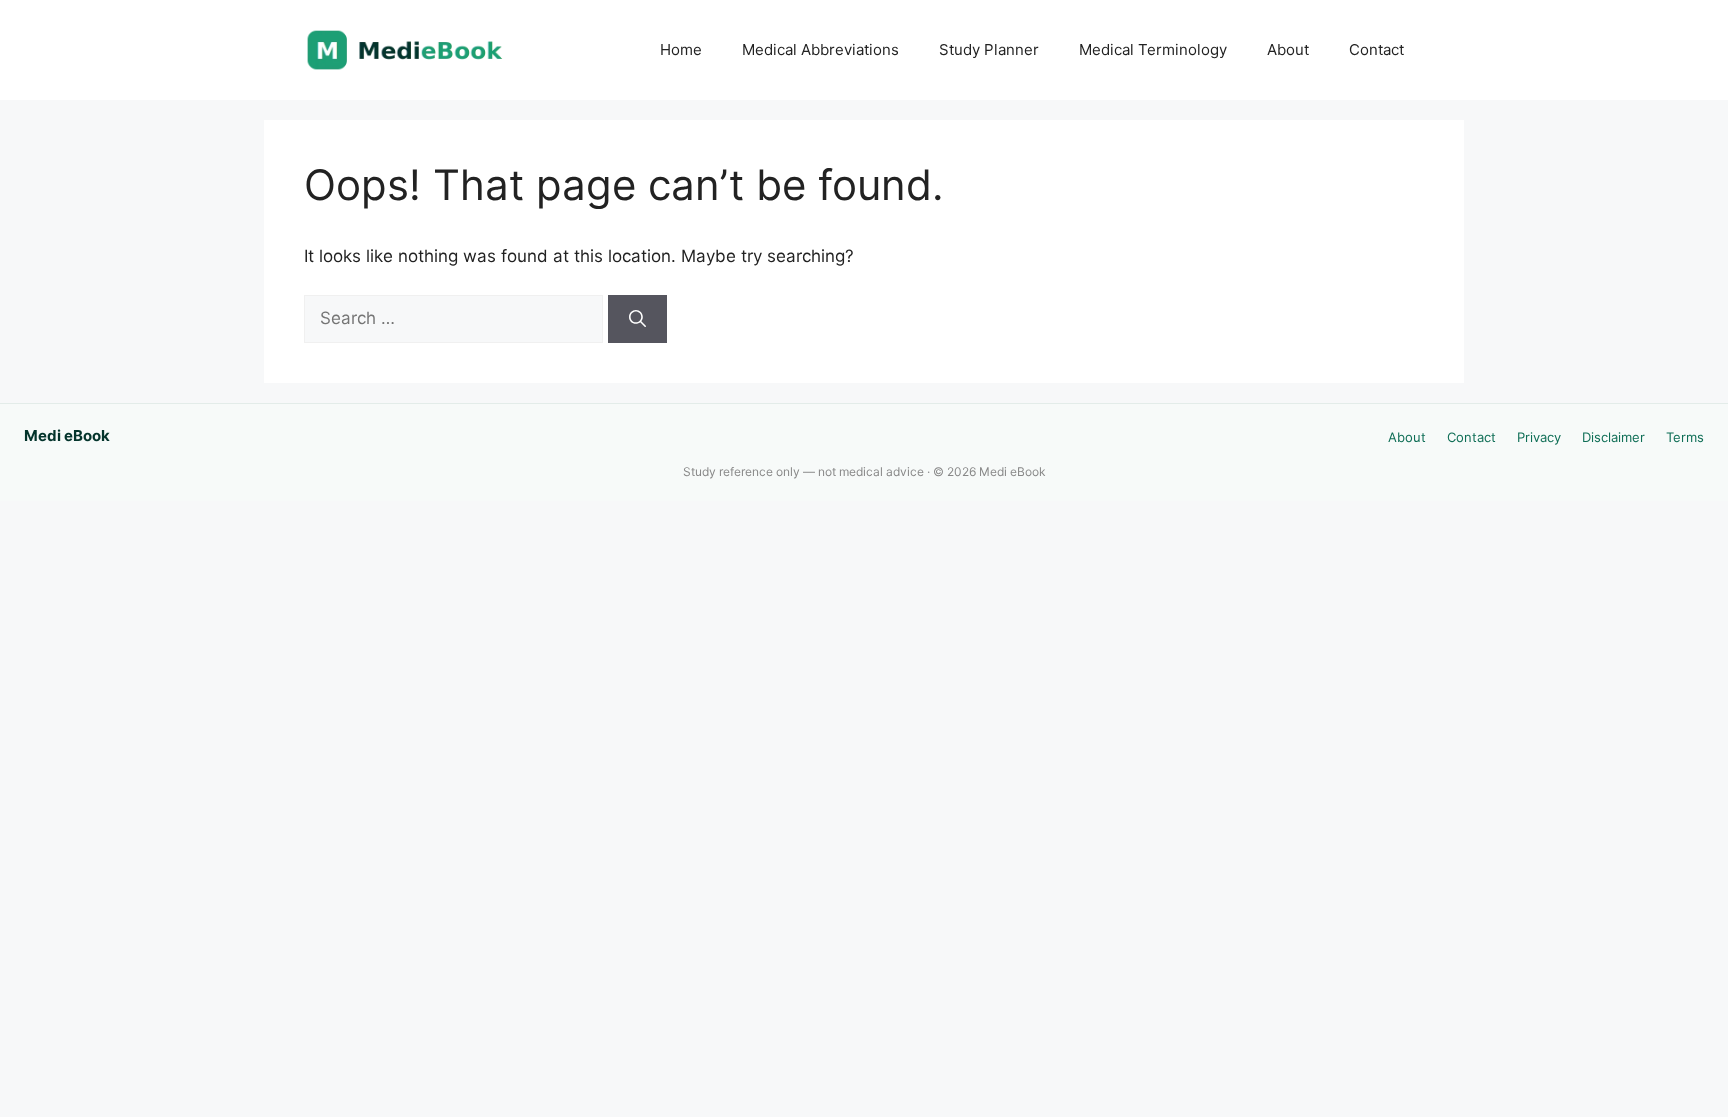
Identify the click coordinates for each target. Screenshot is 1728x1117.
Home (681, 49)
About (1288, 49)
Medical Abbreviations (820, 49)
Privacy (1539, 437)
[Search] (637, 319)
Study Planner (989, 49)
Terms (1685, 437)
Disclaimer (1613, 437)
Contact (1376, 49)
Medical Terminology (1153, 49)
